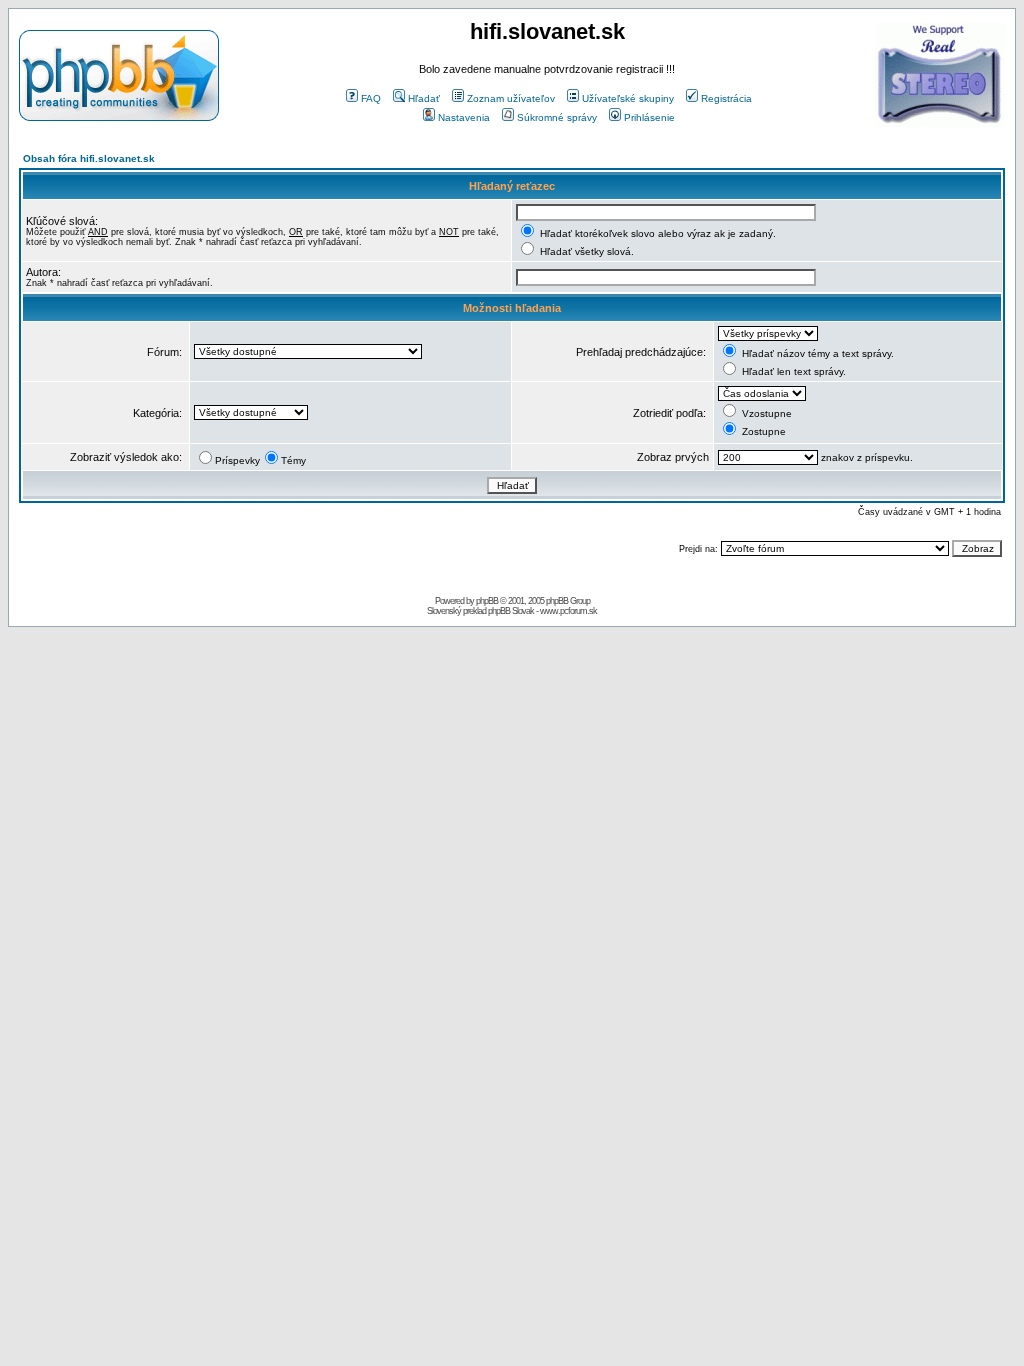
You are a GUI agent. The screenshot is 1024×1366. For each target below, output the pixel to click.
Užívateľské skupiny (628, 98)
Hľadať (424, 98)
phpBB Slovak (511, 611)
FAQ (371, 98)
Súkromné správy (557, 117)
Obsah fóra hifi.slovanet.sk (89, 158)
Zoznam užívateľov (511, 98)
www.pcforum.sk (568, 611)
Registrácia (726, 98)
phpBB (487, 601)
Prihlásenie (649, 117)
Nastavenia (464, 117)
